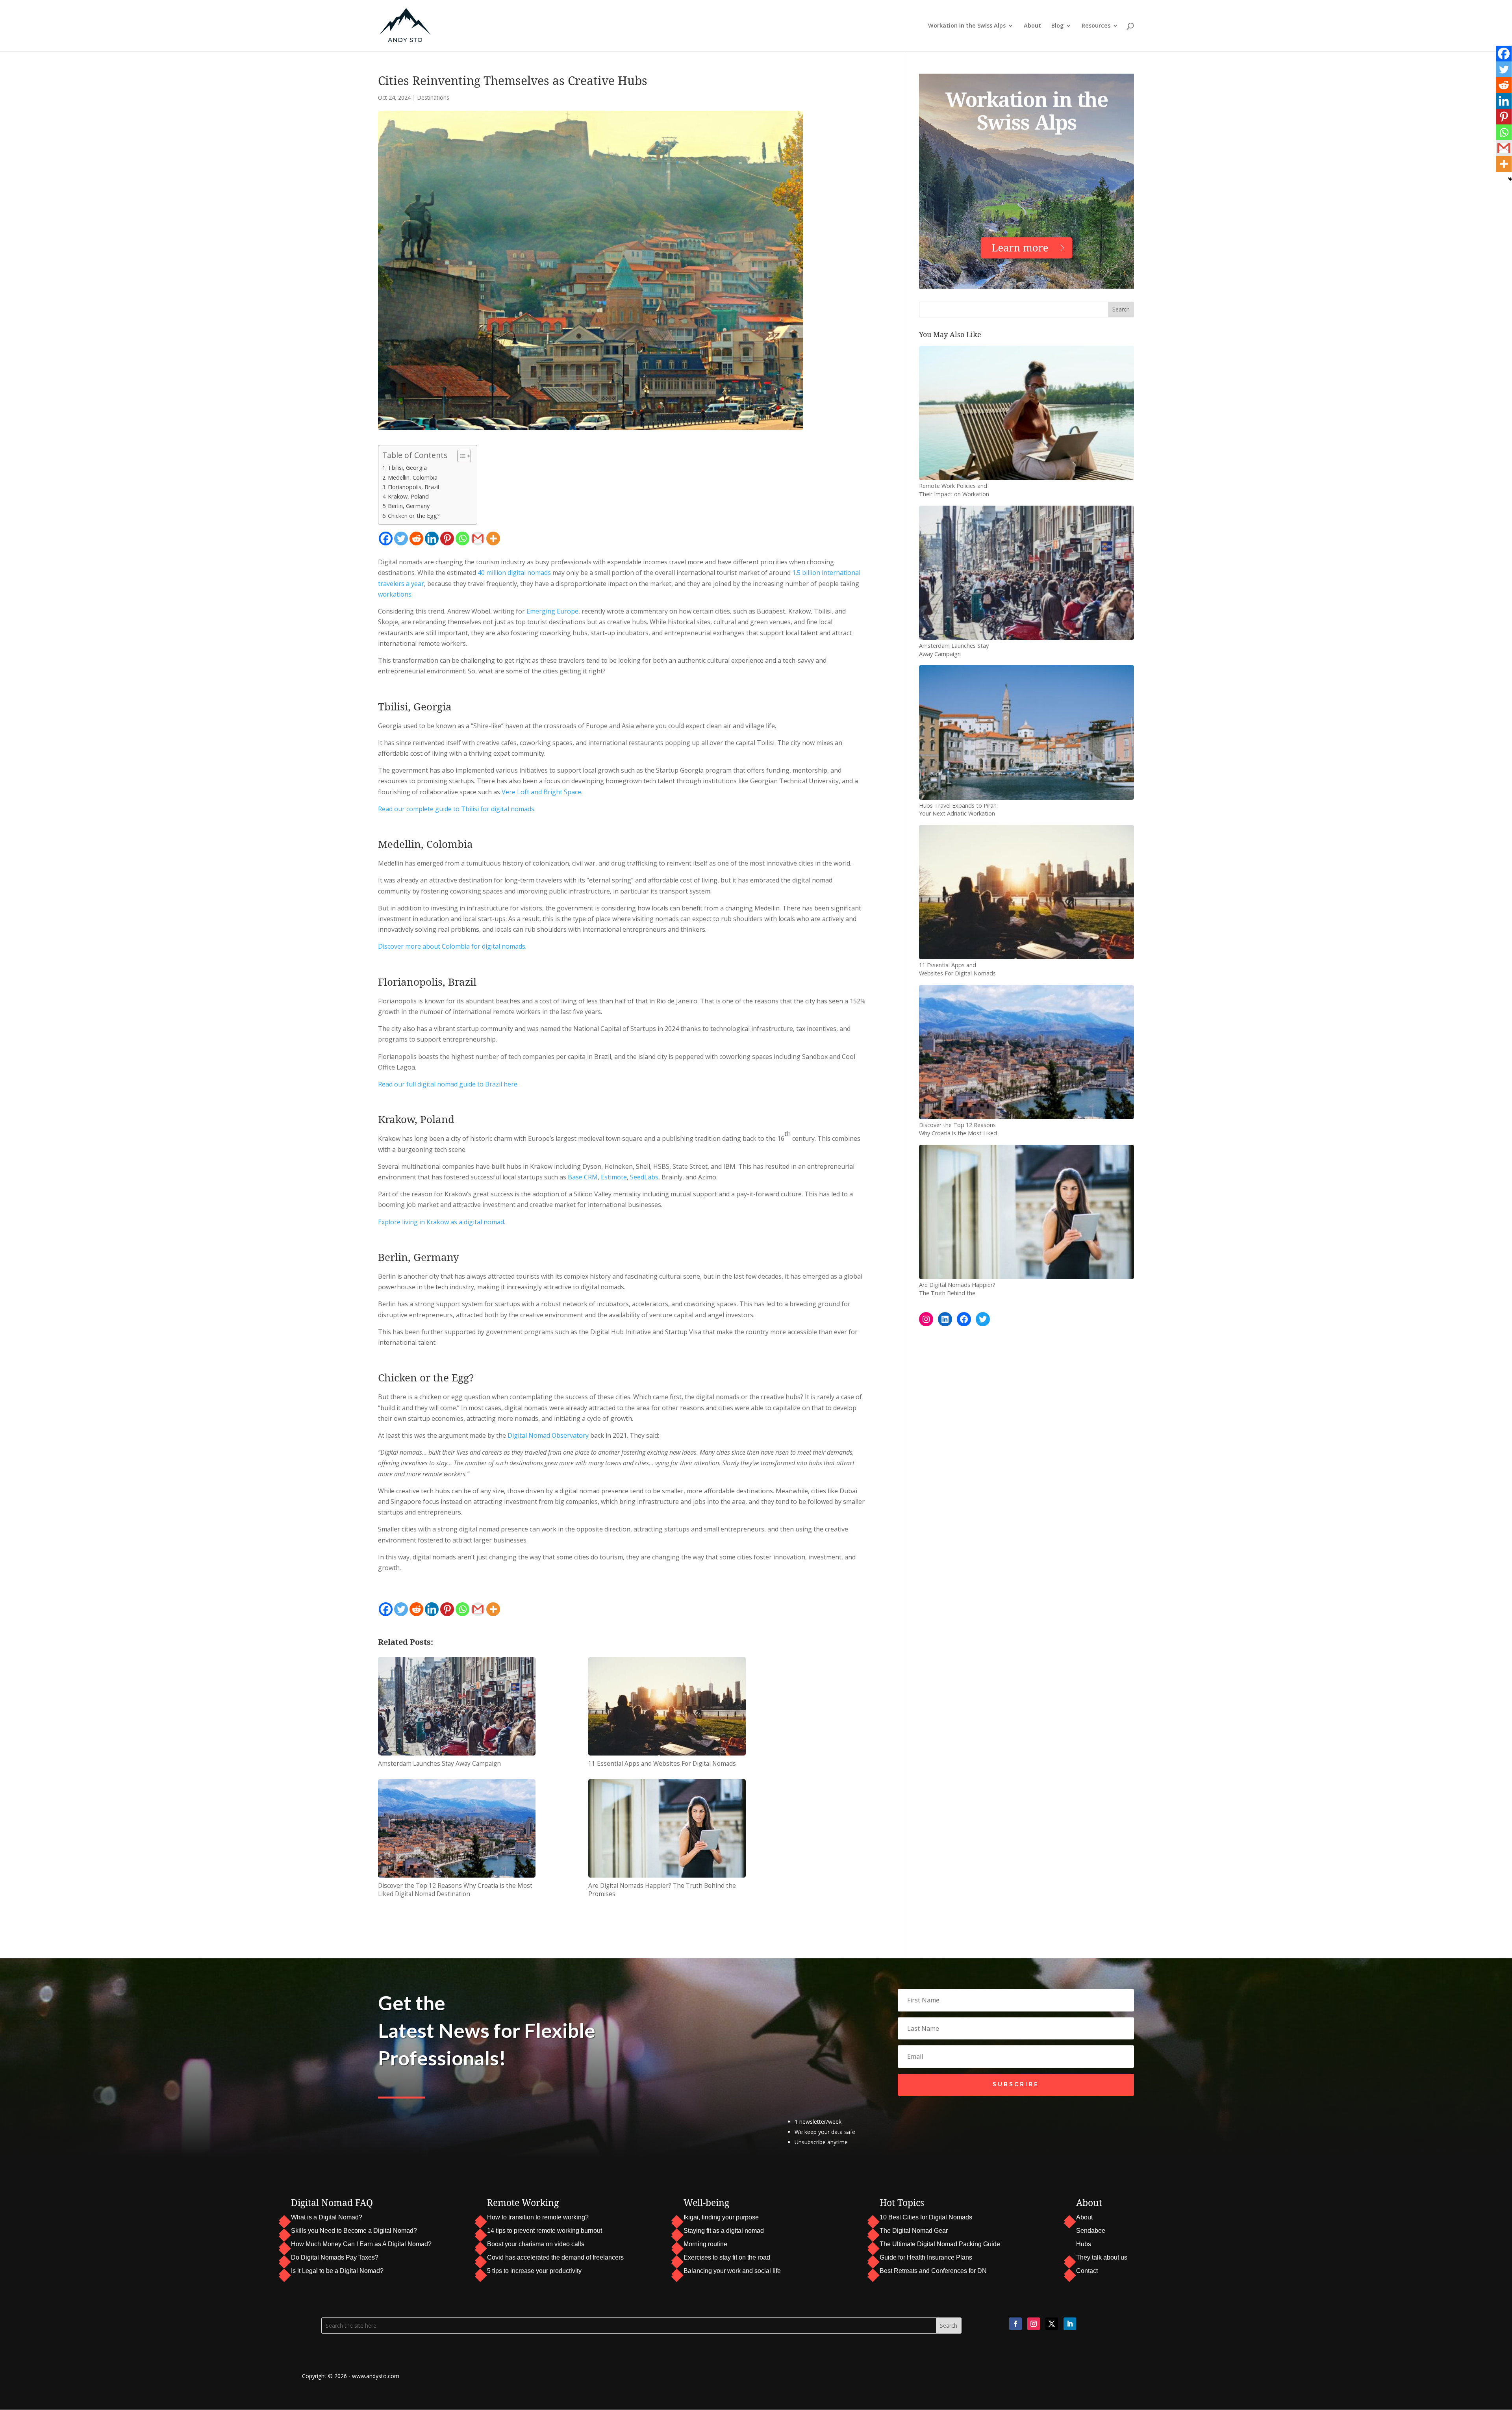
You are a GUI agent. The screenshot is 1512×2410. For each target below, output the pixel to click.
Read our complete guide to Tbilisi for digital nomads (456, 809)
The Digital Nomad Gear (914, 2231)
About (1032, 26)
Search (1121, 309)
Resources (1096, 26)
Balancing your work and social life (732, 2271)
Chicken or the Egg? (414, 516)
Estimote (614, 1177)
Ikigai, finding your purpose (721, 2217)
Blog (1057, 26)
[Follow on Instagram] (1034, 2324)
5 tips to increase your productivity (534, 2271)
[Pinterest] (447, 539)
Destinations (433, 97)
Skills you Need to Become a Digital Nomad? (354, 2231)
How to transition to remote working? (538, 2217)
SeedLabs (644, 1177)
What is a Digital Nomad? (327, 2217)
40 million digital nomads (514, 573)
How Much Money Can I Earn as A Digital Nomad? (361, 2244)
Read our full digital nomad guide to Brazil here (448, 1084)
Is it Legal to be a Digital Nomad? (337, 2271)
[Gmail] (478, 539)
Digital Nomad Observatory (548, 1435)
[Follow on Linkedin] (1070, 2324)
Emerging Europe (552, 611)
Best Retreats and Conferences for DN (933, 2271)
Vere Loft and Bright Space (541, 792)
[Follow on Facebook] (1015, 2324)
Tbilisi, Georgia (407, 468)
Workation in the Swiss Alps (967, 26)
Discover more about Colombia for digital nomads (452, 946)
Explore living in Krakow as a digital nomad (441, 1222)
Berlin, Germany (409, 506)
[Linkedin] (432, 539)
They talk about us (1102, 2257)
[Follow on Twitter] (1052, 2324)
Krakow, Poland (408, 496)
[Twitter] (401, 539)
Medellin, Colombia (413, 477)
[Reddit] (416, 539)
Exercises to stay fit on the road (727, 2257)
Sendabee (1091, 2231)
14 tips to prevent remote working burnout (545, 2231)
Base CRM (583, 1177)
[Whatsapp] (462, 539)
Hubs (1084, 2244)
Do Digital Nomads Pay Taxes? (335, 2257)
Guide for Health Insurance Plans (926, 2257)
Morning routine (705, 2244)
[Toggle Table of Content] (460, 456)
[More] (493, 539)
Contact (1087, 2271)
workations (395, 594)
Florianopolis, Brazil (413, 487)
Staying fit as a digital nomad (724, 2231)
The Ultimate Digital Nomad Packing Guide (940, 2244)
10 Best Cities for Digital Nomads (926, 2217)
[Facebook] (386, 539)
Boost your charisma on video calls (536, 2244)
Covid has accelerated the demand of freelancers (555, 2257)
